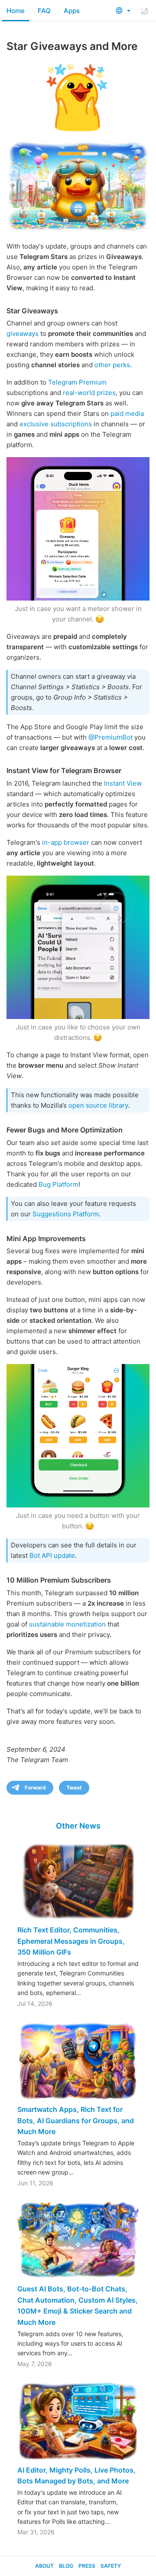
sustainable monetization (67, 1624)
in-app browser (66, 842)
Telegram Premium (77, 382)
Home (16, 11)
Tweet (74, 1788)
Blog (66, 2566)
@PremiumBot (110, 737)
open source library (98, 1105)
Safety (111, 2566)
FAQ (44, 11)
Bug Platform (58, 1184)
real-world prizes (89, 393)
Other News (78, 1826)
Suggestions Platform (66, 1214)
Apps (72, 11)
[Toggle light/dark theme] (144, 11)
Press (87, 2566)
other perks (112, 365)
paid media (127, 413)
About (44, 2566)
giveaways (23, 334)
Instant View (123, 783)
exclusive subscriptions (56, 424)
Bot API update (52, 1555)
